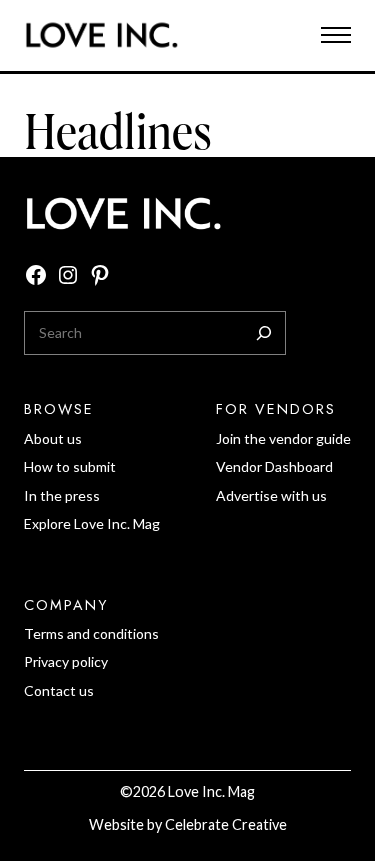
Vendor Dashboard (274, 466)
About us (53, 438)
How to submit (70, 466)
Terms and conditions (91, 633)
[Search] (264, 333)
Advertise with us (271, 495)
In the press (62, 495)
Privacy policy (66, 661)
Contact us (59, 690)
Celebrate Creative (226, 824)
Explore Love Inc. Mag (92, 523)
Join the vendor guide (283, 438)
